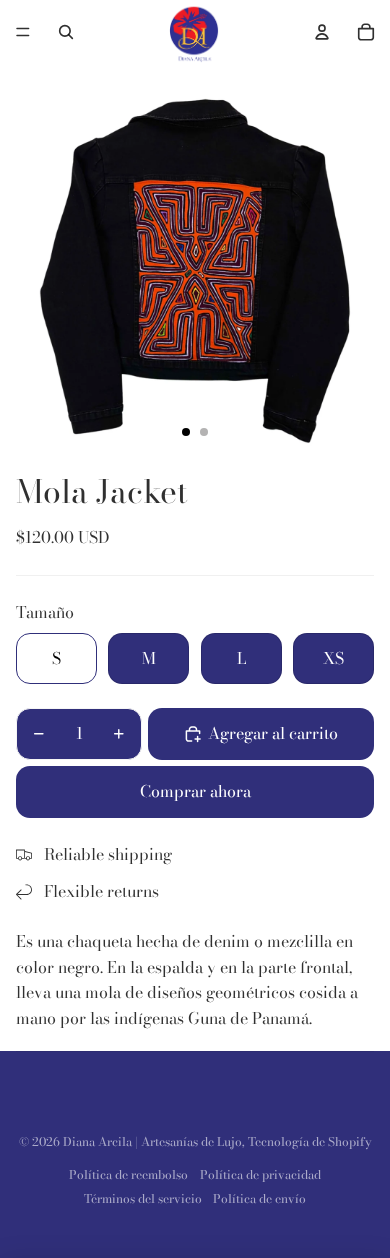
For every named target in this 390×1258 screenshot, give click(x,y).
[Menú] (23, 32)
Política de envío (259, 1198)
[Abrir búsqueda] (66, 32)
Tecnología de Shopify (310, 1141)
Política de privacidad (260, 1174)
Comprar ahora (195, 791)
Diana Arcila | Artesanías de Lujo (152, 1141)
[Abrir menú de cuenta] (322, 32)
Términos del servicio (143, 1198)
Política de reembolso (128, 1174)
